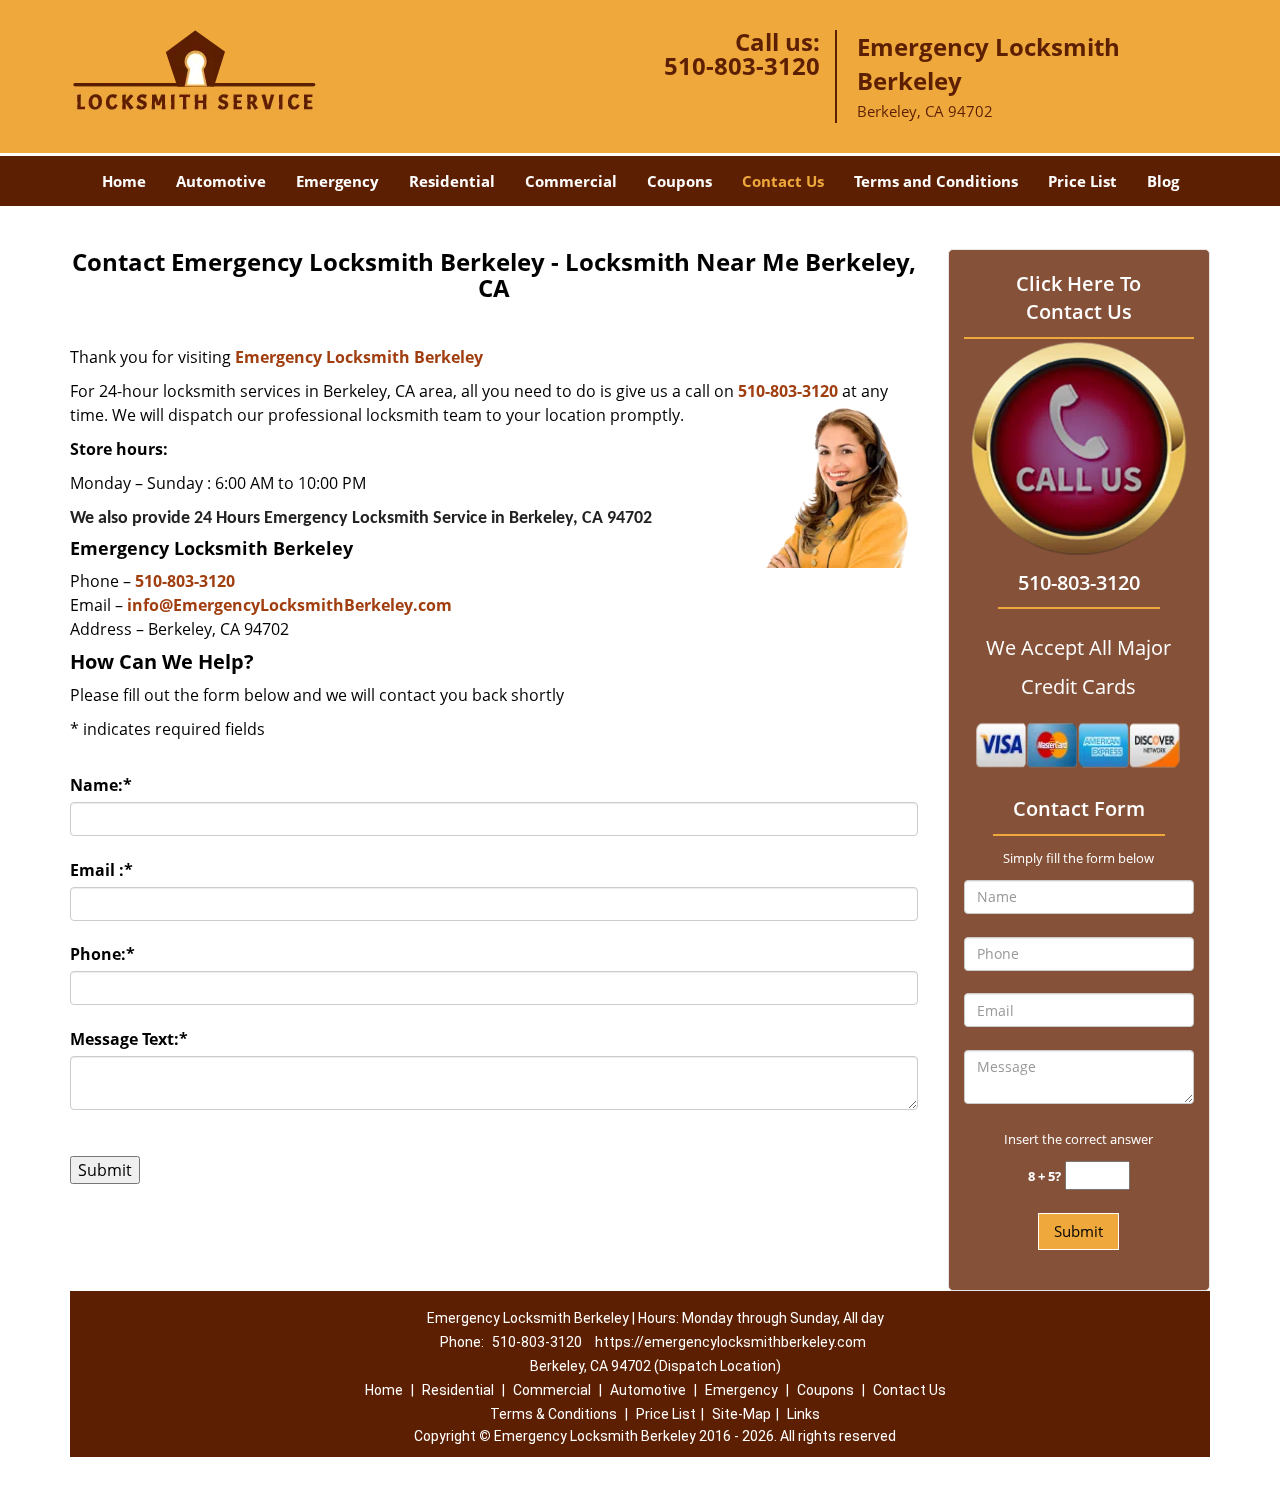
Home (124, 181)
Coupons (679, 181)
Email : (101, 870)
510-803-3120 (742, 65)
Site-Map (741, 1414)
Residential (452, 181)
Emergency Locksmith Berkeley (359, 357)
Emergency (337, 181)
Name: (101, 785)
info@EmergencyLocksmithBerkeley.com (289, 605)
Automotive (221, 181)
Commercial (571, 181)
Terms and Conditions (936, 181)
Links (803, 1414)
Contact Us (783, 181)
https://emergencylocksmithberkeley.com (730, 1342)
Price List (1082, 181)
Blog (1163, 181)
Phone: (102, 954)
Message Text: (129, 1039)
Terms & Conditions (553, 1414)
